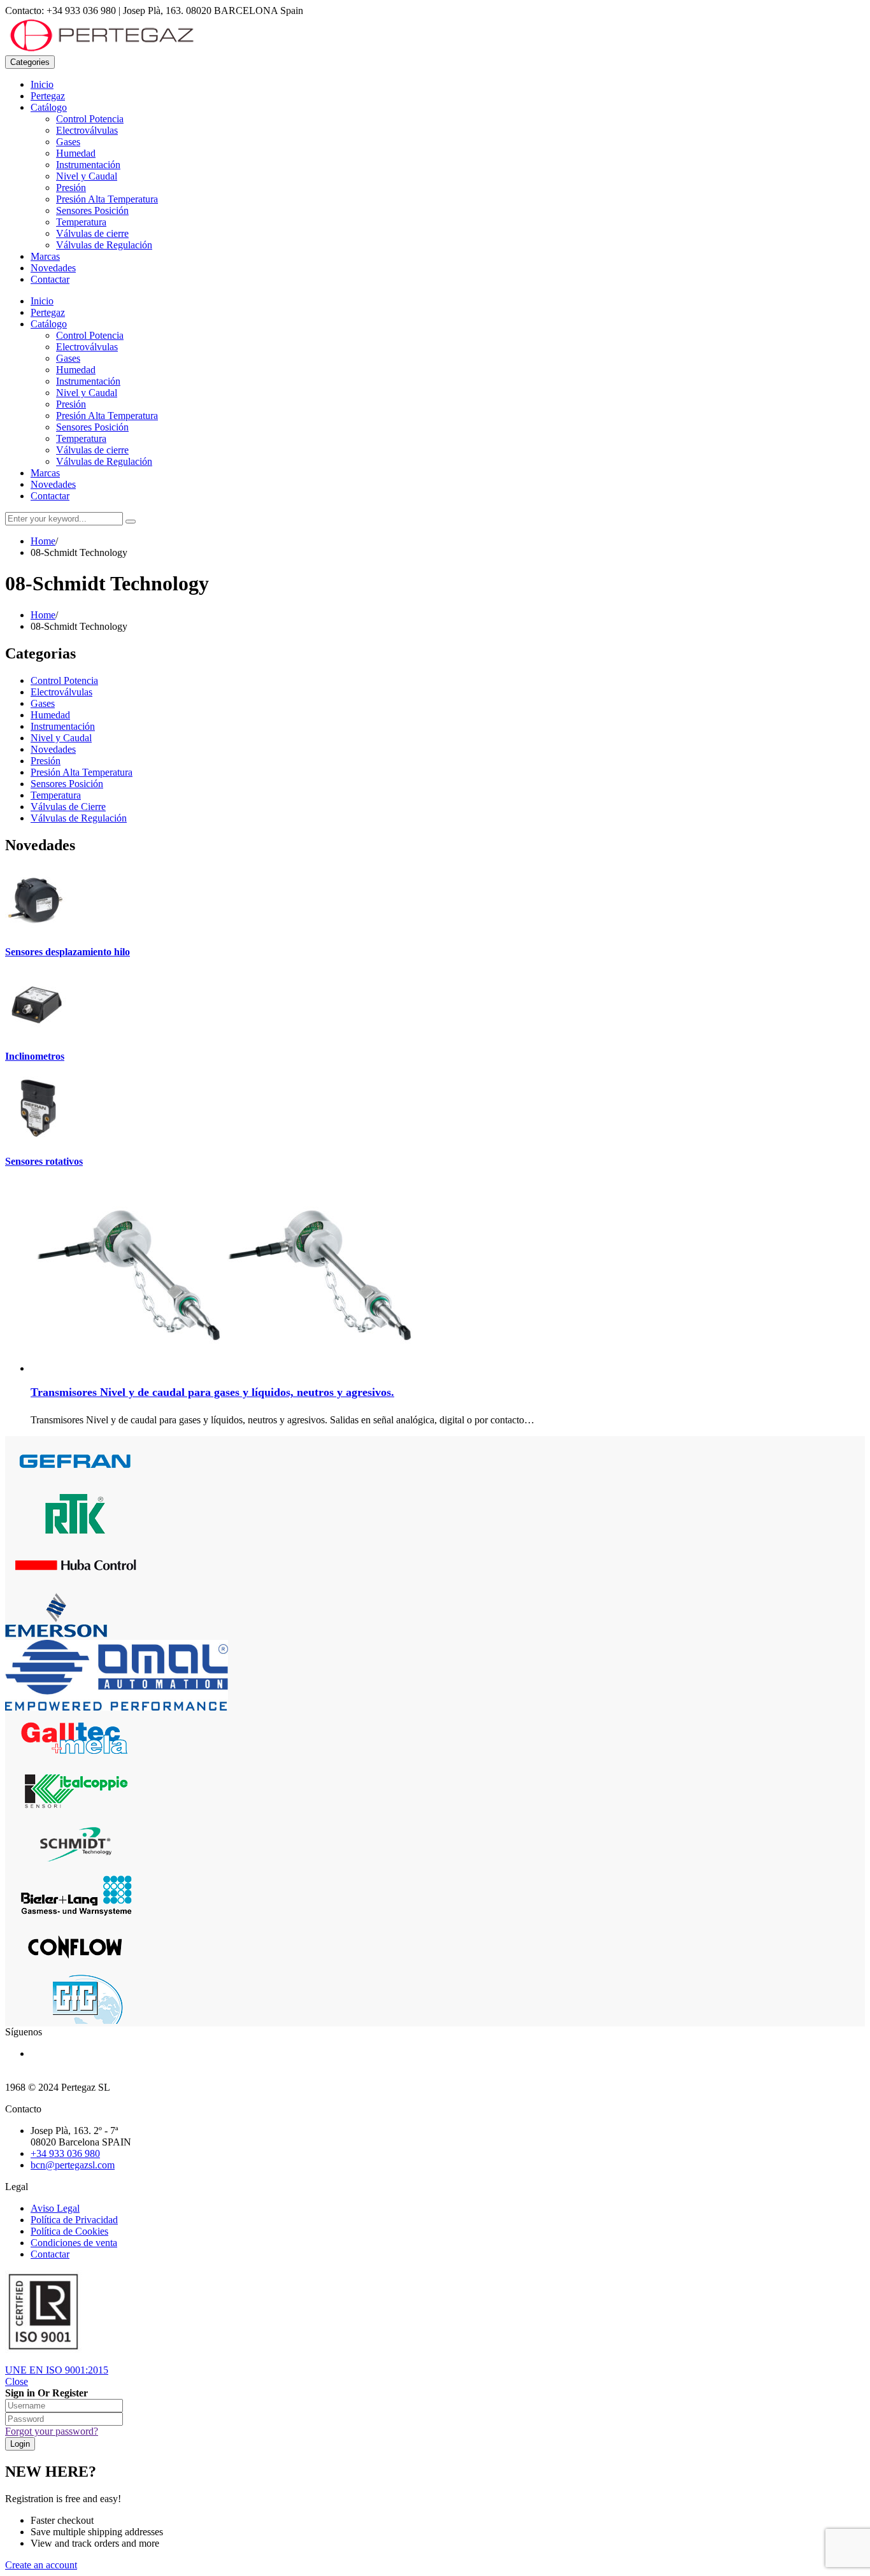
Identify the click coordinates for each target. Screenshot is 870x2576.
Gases (68, 142)
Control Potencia (90, 119)
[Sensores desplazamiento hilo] (37, 927)
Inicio (42, 84)
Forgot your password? (52, 2431)
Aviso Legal (55, 2208)
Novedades (53, 268)
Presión (71, 188)
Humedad (76, 153)
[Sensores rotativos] (37, 1136)
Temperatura (81, 222)
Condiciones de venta (74, 2243)
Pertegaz (48, 96)
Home (43, 541)
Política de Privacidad (74, 2220)
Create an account (41, 2565)
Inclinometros (35, 1056)
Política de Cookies (69, 2231)
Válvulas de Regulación (104, 245)
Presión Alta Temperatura (107, 199)
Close (17, 2381)
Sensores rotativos (44, 1161)
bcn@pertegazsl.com (73, 2165)
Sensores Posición (92, 210)
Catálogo (49, 107)
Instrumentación (88, 165)
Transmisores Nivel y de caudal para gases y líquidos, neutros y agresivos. (212, 1392)
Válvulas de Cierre (68, 807)
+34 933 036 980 (65, 2153)
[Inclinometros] (37, 1031)
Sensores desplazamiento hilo (68, 952)
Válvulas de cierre (92, 233)
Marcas (45, 256)
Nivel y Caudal (87, 176)
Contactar (50, 279)
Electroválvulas (87, 130)
